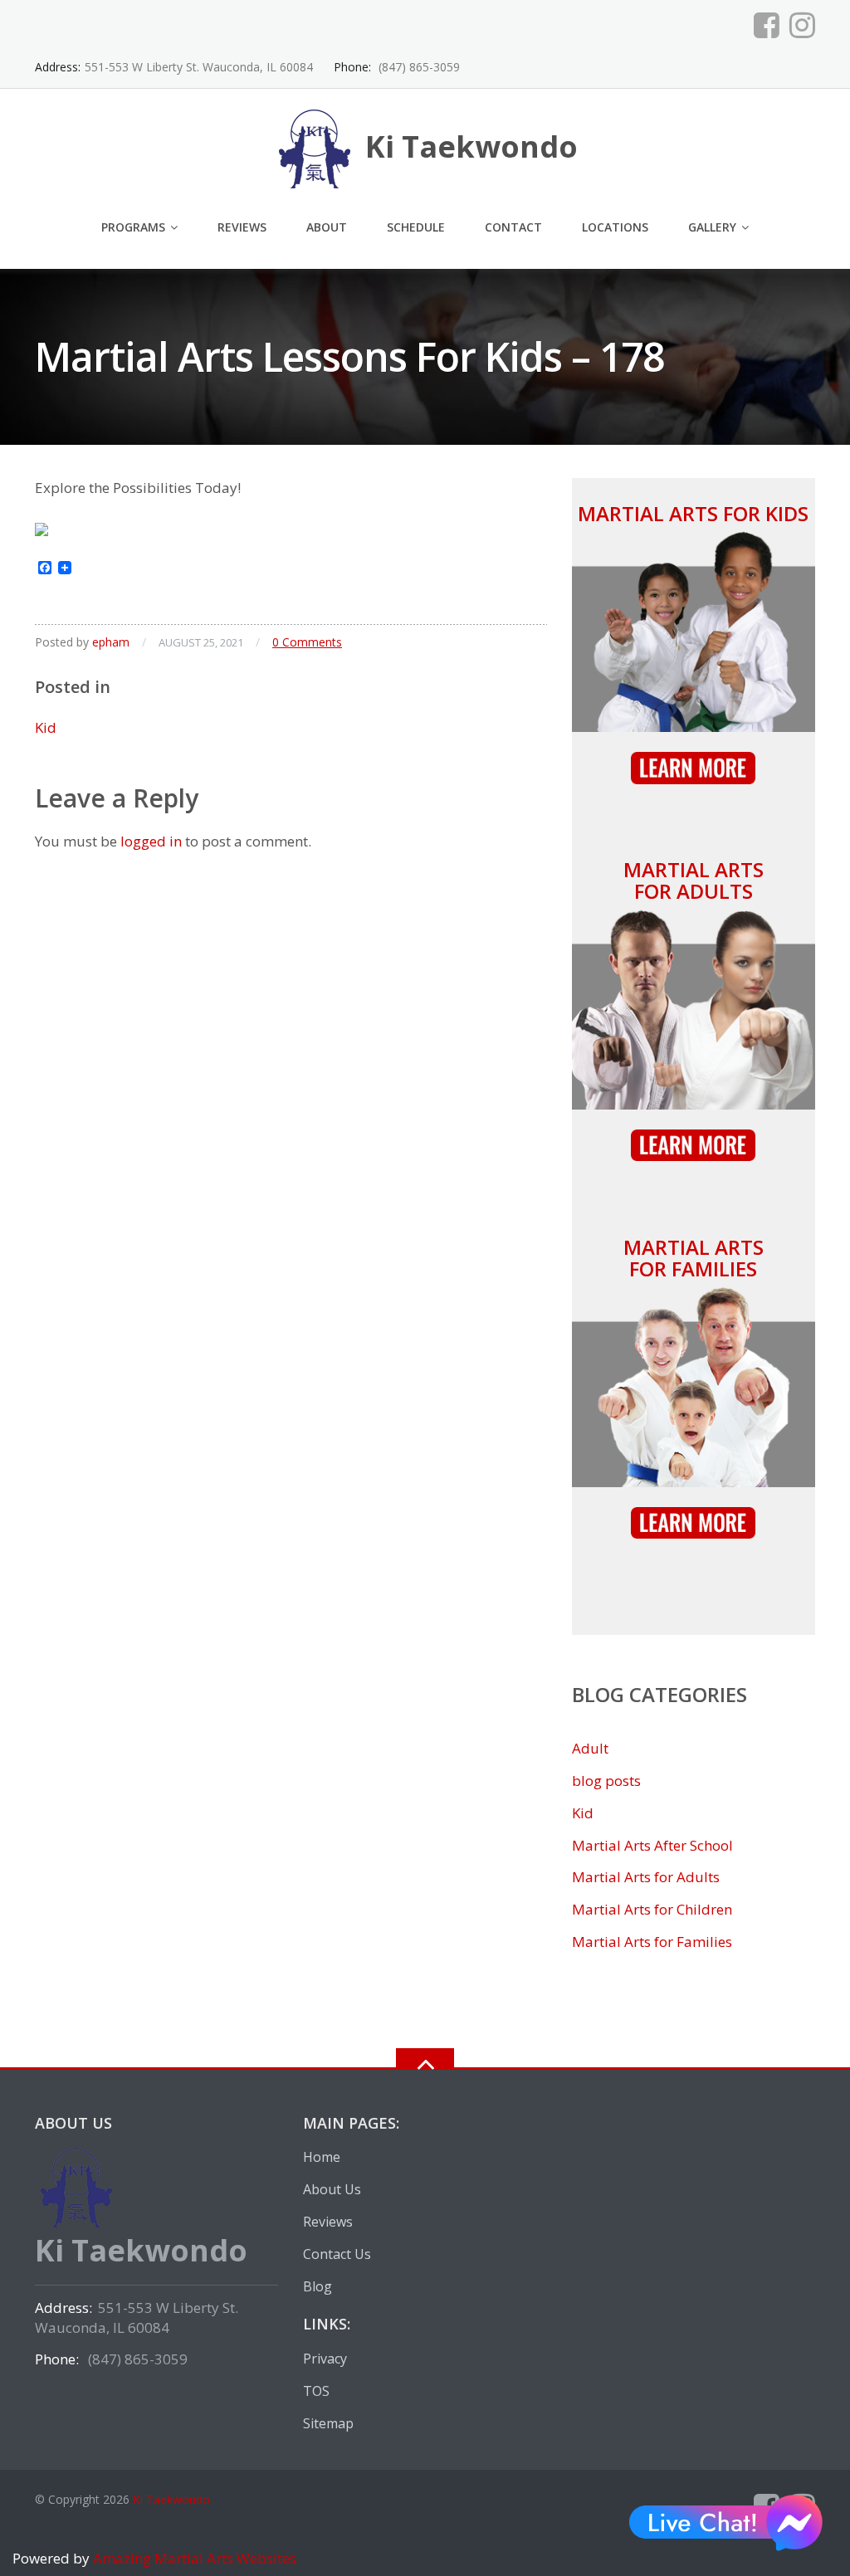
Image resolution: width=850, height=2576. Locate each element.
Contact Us (337, 2254)
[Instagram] (802, 25)
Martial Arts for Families (694, 1258)
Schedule (416, 227)
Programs (133, 227)
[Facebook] (767, 25)
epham (111, 642)
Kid (46, 727)
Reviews (242, 227)
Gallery (712, 227)
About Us (332, 2189)
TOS (316, 2391)
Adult (590, 1748)
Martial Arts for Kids (693, 513)
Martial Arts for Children (652, 1909)
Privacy (325, 2359)
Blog (318, 2286)
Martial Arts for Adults (694, 880)
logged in (151, 841)
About (327, 227)
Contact (513, 227)
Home (322, 2157)
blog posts (606, 1781)
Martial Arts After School (652, 1845)
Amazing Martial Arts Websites (193, 2558)
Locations (615, 227)
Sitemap (328, 2423)
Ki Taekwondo (171, 2499)
